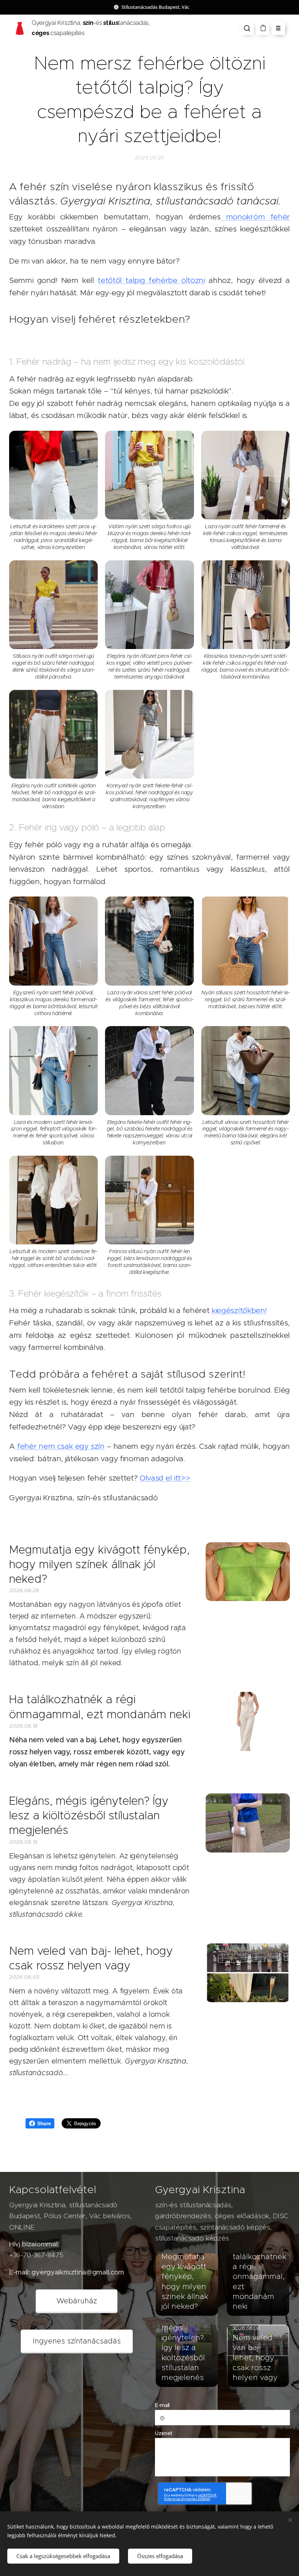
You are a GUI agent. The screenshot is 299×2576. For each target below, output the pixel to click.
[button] (247, 28)
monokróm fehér (255, 217)
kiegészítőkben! (239, 1310)
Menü (278, 28)
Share (44, 2123)
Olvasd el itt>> (165, 1478)
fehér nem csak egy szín (60, 1446)
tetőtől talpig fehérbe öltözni (151, 280)
